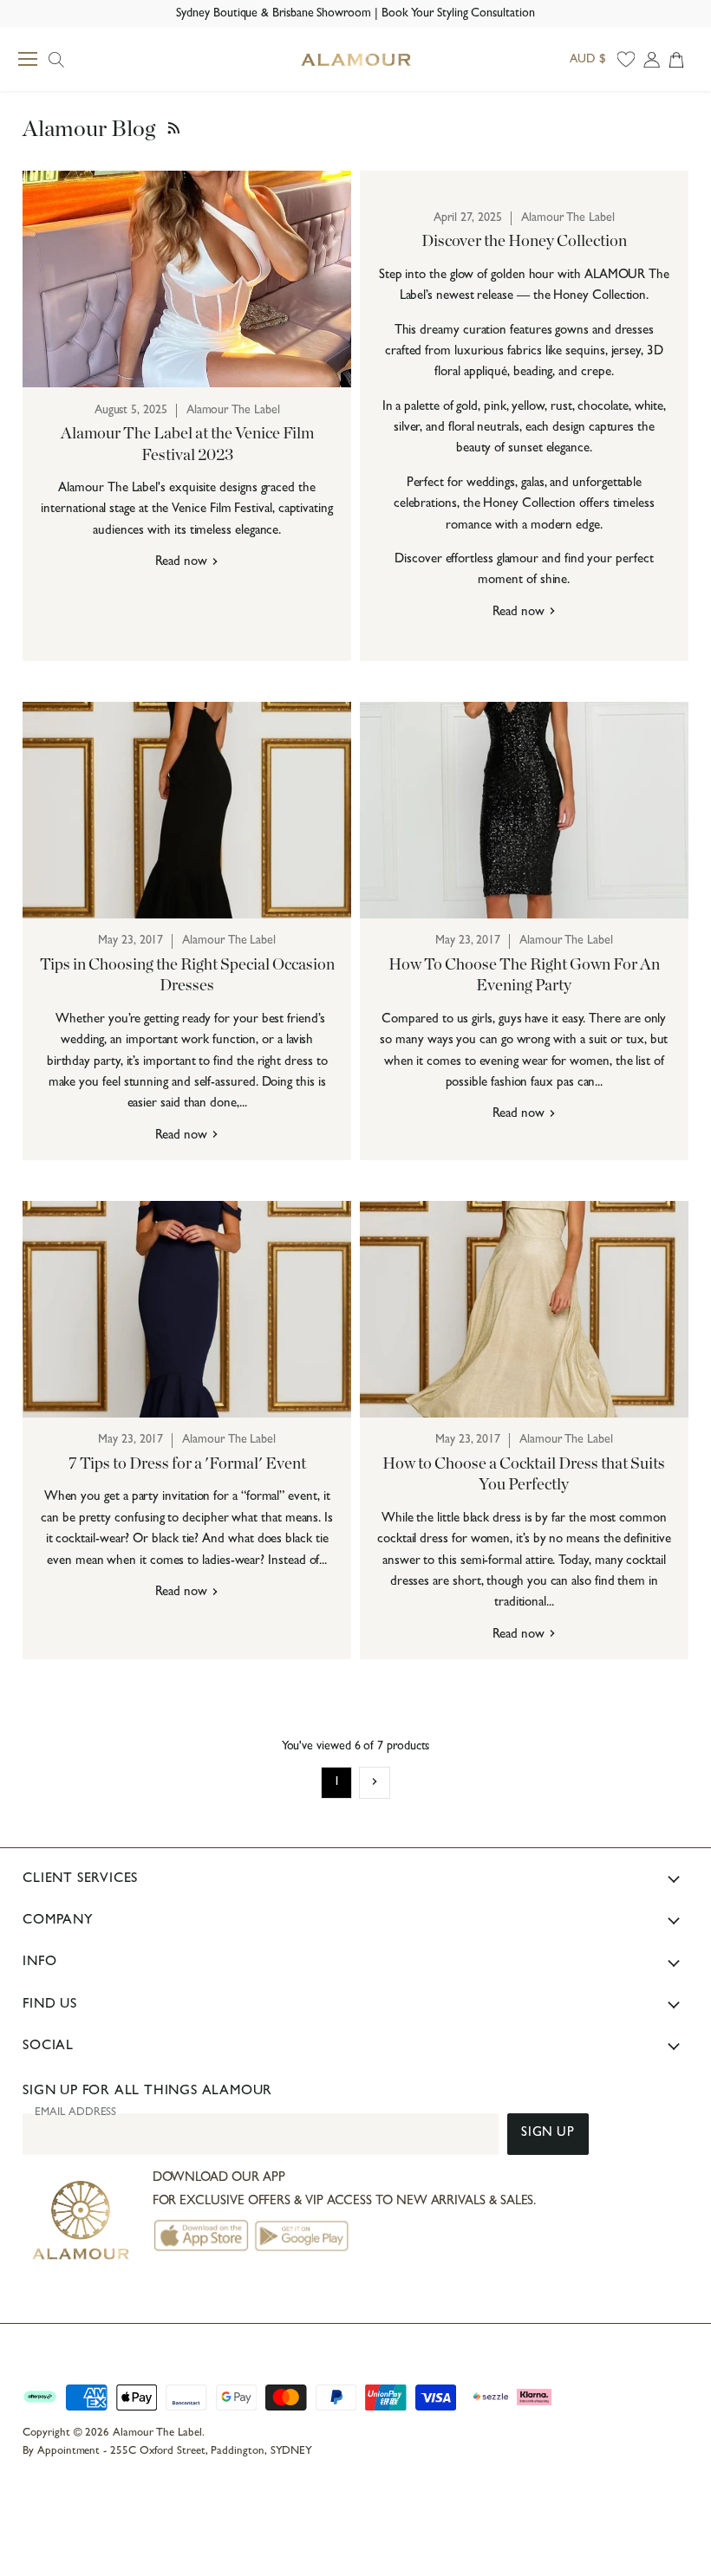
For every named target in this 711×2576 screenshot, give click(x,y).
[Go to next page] (375, 1782)
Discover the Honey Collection (524, 241)
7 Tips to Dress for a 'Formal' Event (187, 1464)
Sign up (548, 2134)
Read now (183, 563)
